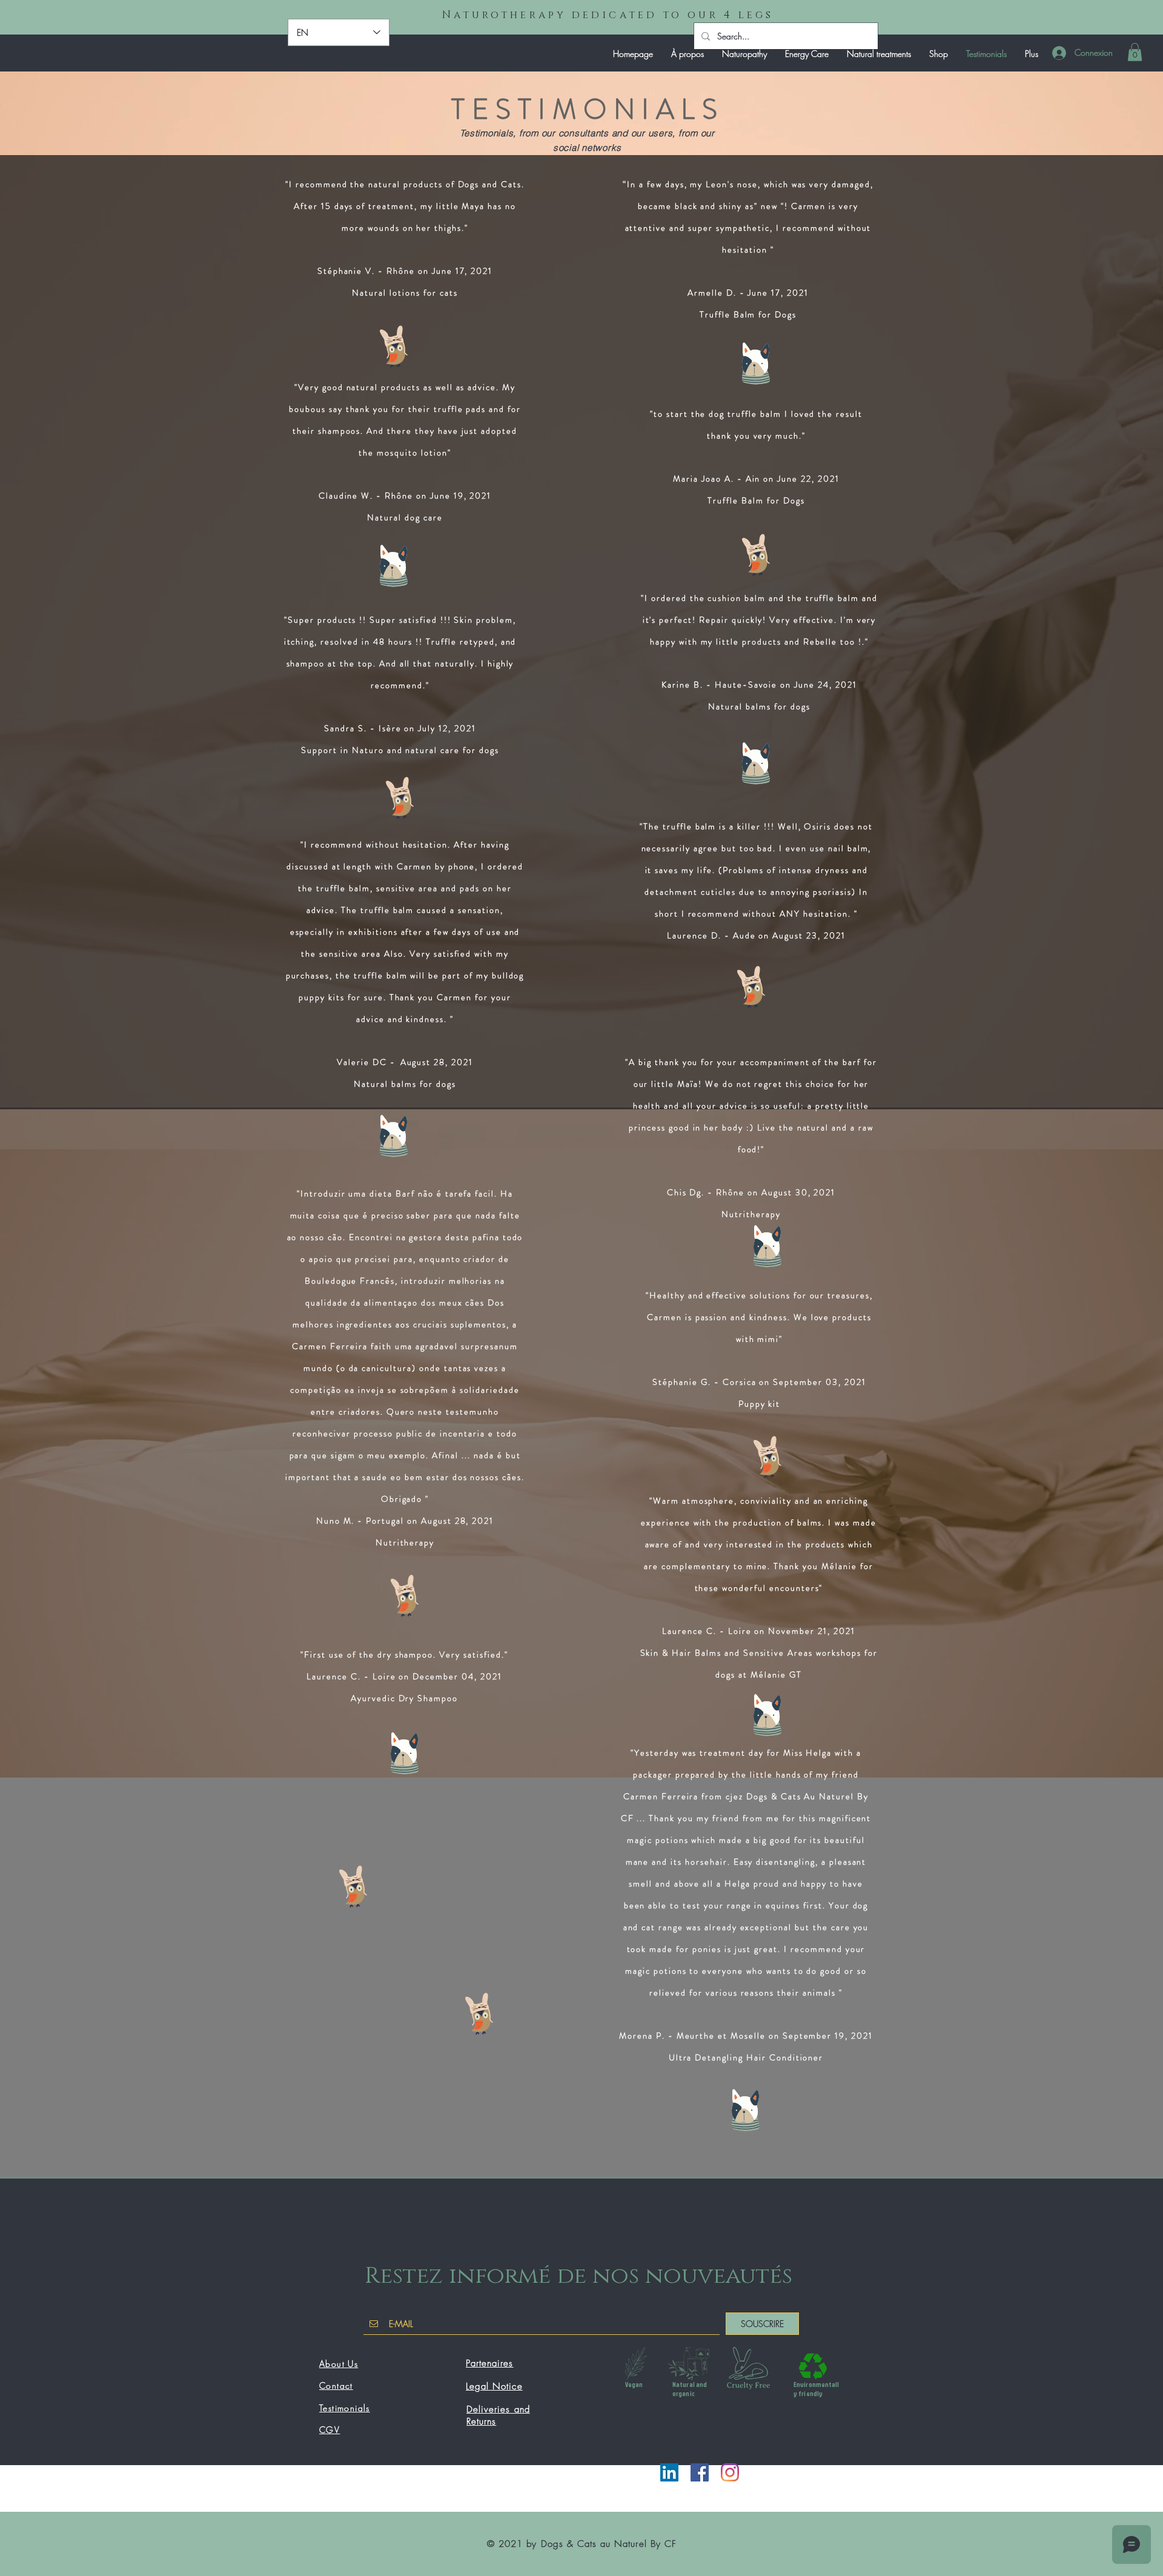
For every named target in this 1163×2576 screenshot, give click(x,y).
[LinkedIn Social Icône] (669, 2472)
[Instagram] (730, 2472)
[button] (1135, 52)
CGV (330, 2430)
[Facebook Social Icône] (700, 2472)
